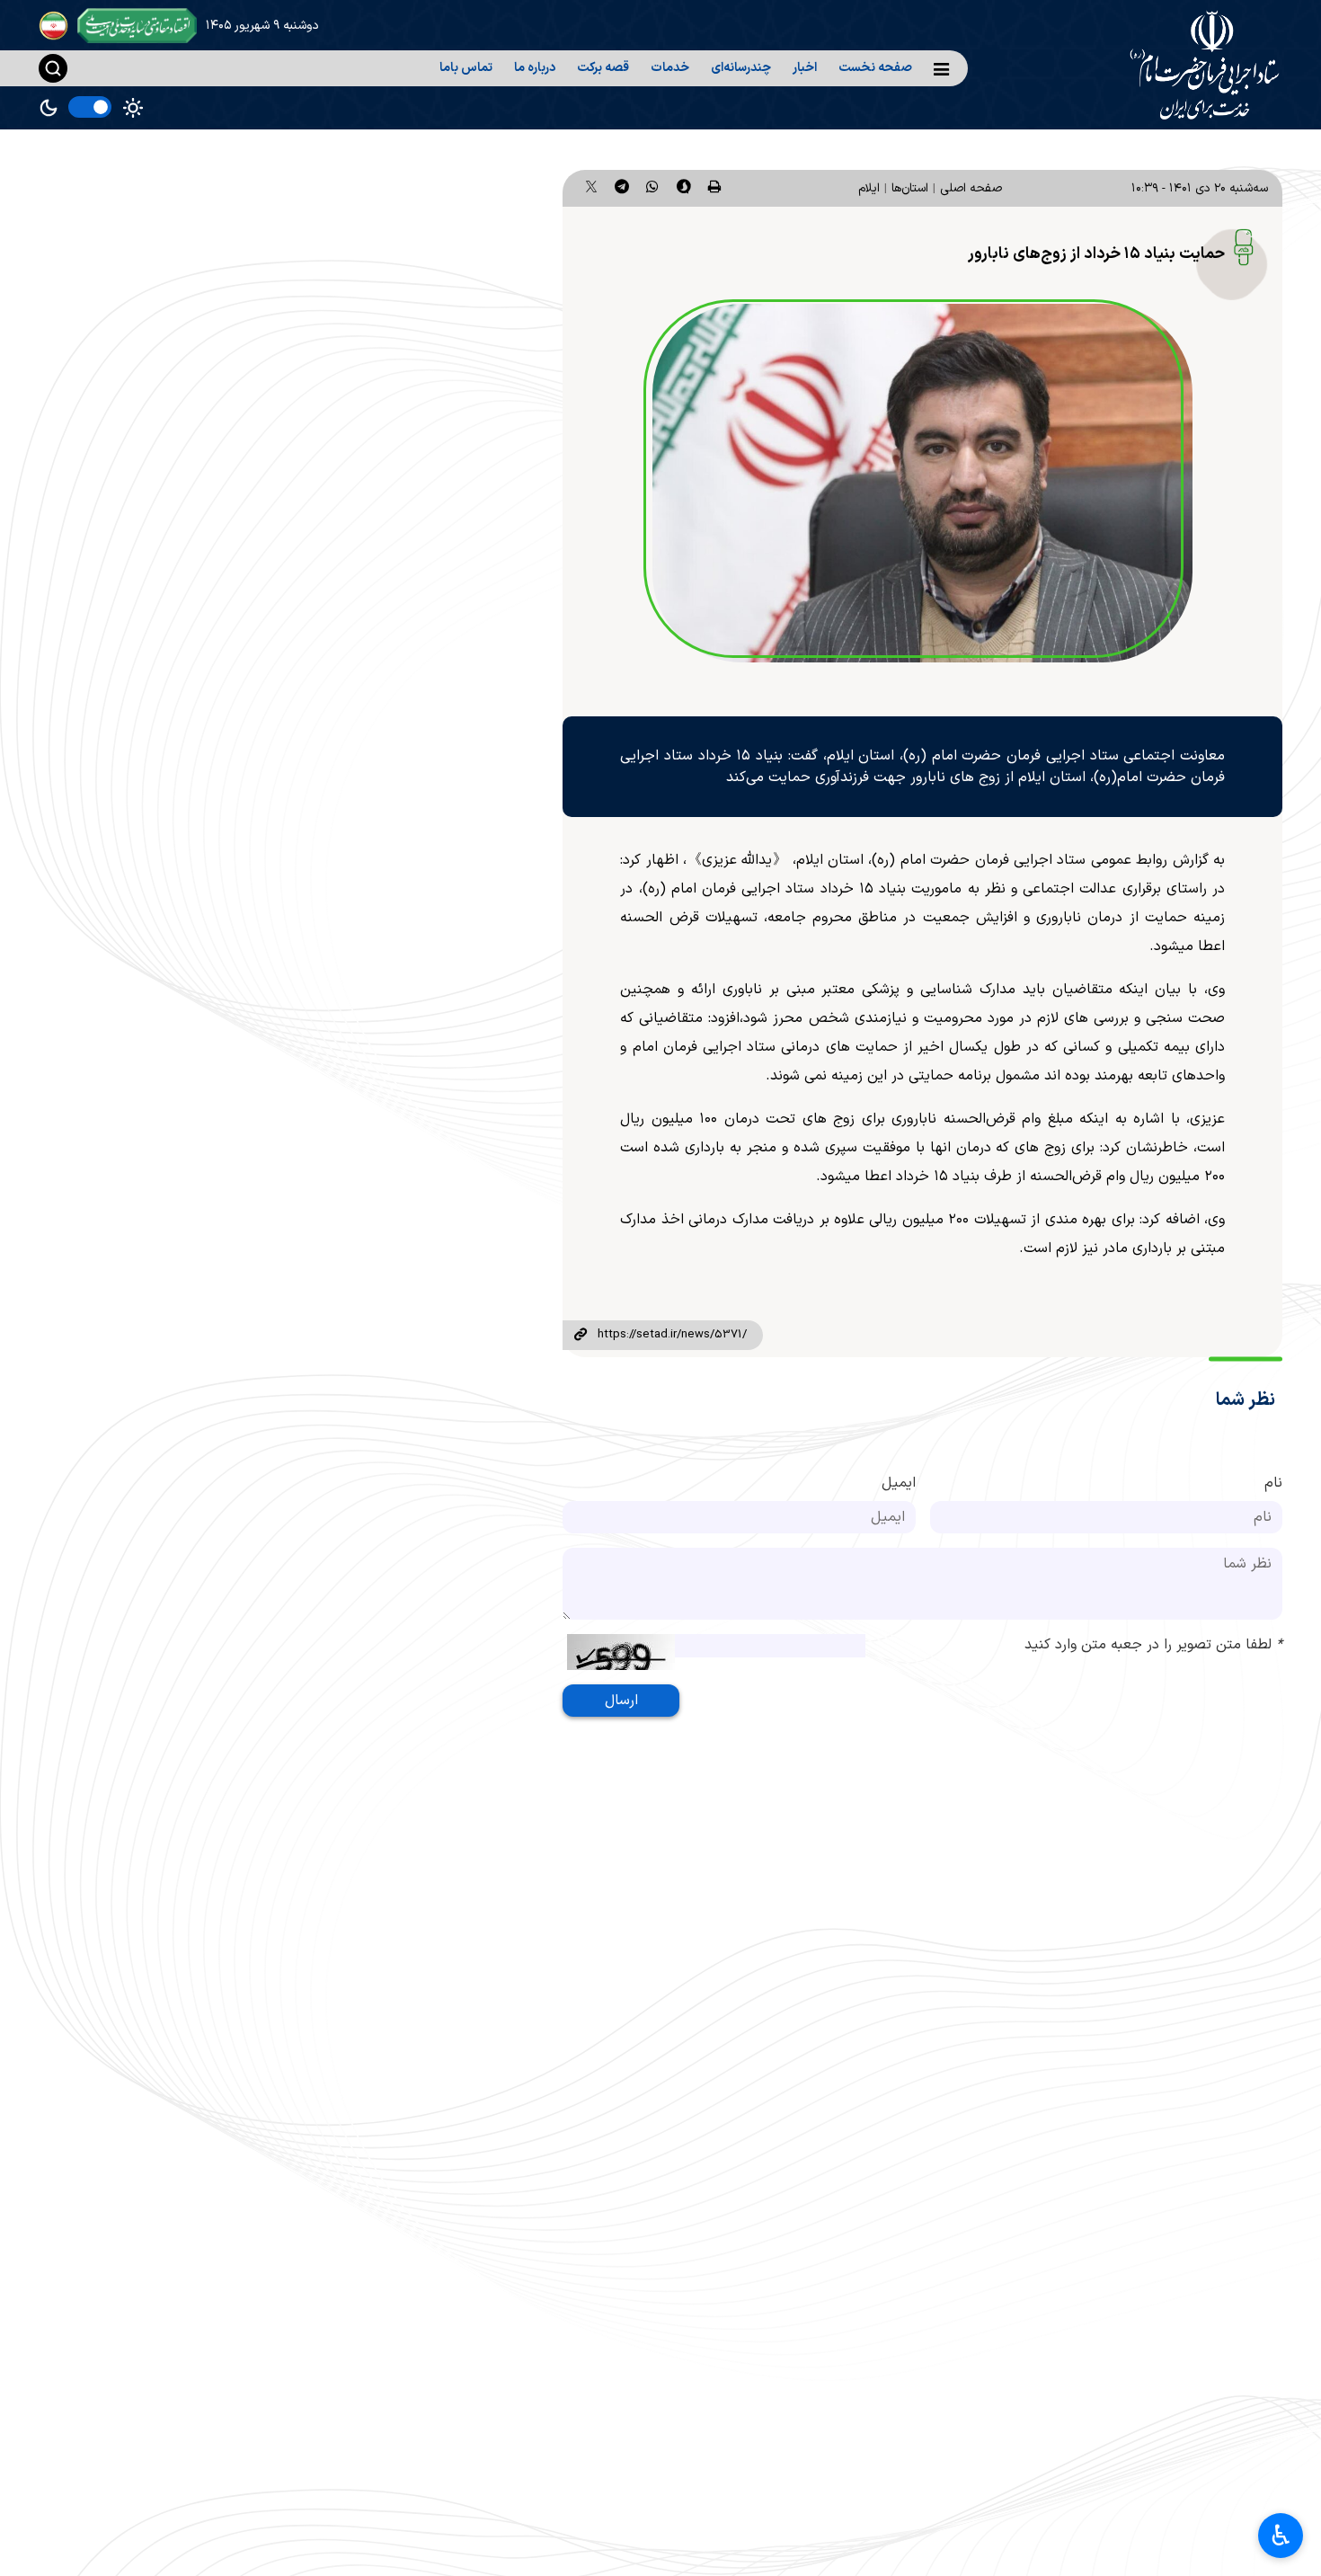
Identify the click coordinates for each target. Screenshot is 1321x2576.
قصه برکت (603, 68)
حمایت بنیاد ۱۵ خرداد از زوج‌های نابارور (1096, 254)
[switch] (90, 107)
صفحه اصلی (971, 188)
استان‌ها (910, 188)
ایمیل (899, 1483)
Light (133, 108)
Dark (49, 108)
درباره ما (535, 68)
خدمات (670, 68)
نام (1273, 1483)
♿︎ (1281, 2536)
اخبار (805, 68)
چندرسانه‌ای (741, 68)
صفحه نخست (875, 68)
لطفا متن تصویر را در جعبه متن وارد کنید (1153, 1645)
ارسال (621, 1701)
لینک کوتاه (580, 1336)
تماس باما (466, 68)
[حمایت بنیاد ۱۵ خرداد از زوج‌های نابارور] (922, 484)
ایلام (869, 188)
